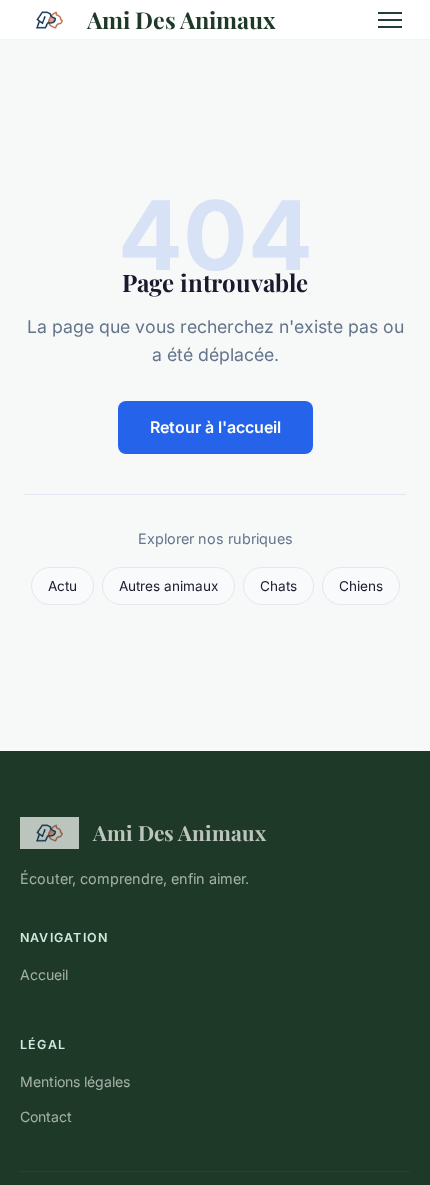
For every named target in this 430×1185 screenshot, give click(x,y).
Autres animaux (168, 586)
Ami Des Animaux (181, 19)
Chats (278, 586)
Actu (62, 586)
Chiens (361, 586)
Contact (46, 1116)
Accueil (44, 974)
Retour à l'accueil (215, 427)
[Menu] (390, 20)
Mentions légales (75, 1081)
